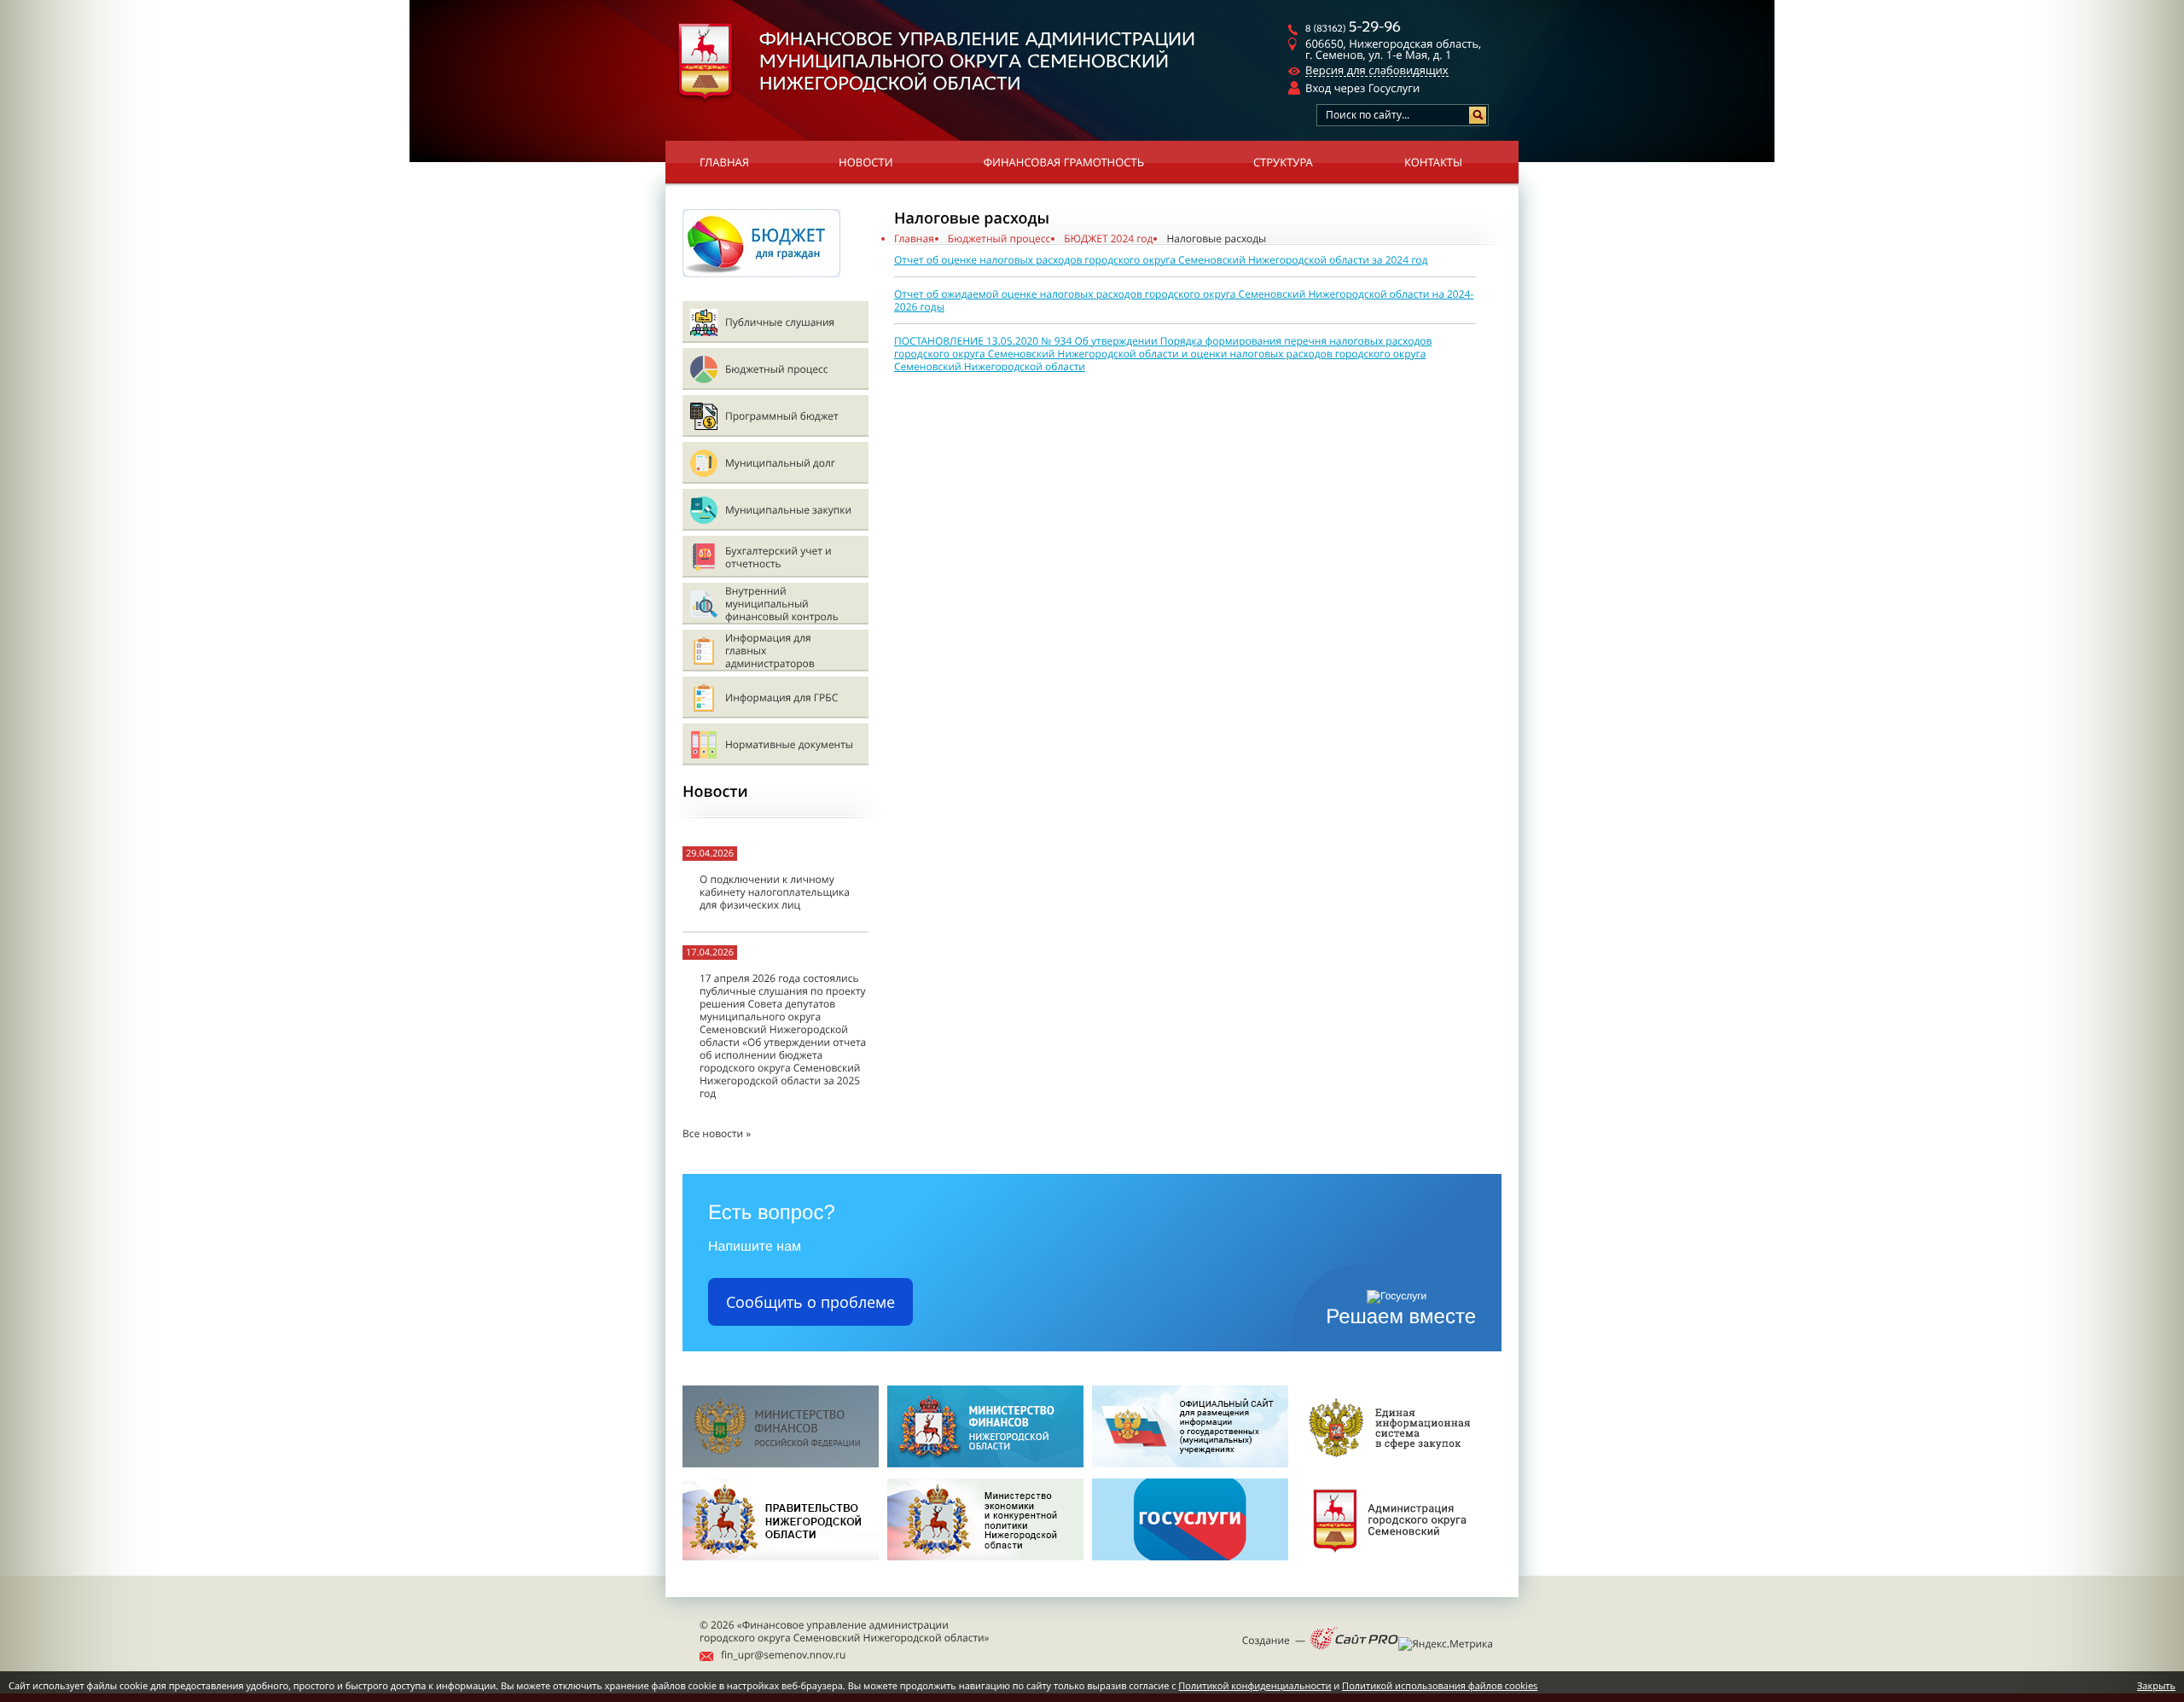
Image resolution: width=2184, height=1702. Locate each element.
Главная (724, 162)
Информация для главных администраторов (770, 651)
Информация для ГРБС (781, 697)
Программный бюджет (782, 416)
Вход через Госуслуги (1362, 88)
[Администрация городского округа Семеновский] (1395, 1565)
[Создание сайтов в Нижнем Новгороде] (1354, 1640)
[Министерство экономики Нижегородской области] (985, 1565)
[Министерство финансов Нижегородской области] (985, 1464)
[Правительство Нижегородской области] (781, 1565)
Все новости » (717, 1133)
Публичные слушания (780, 322)
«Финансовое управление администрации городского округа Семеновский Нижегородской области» (845, 1631)
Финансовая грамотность (1064, 162)
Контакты (1433, 162)
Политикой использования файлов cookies (1440, 1686)
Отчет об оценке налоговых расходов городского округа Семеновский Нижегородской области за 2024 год (1161, 260)
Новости (866, 162)
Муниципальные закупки (788, 510)
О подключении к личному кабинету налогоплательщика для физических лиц (775, 892)
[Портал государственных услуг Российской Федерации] (1190, 1565)
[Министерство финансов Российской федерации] (781, 1464)
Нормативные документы (789, 744)
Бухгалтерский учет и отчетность (778, 557)
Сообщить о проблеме (810, 1302)
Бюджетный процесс (776, 369)
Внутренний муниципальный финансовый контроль (782, 604)
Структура (1283, 162)
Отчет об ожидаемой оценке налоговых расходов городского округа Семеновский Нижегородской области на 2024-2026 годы (1184, 300)
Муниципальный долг (780, 463)
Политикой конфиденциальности (1255, 1686)
